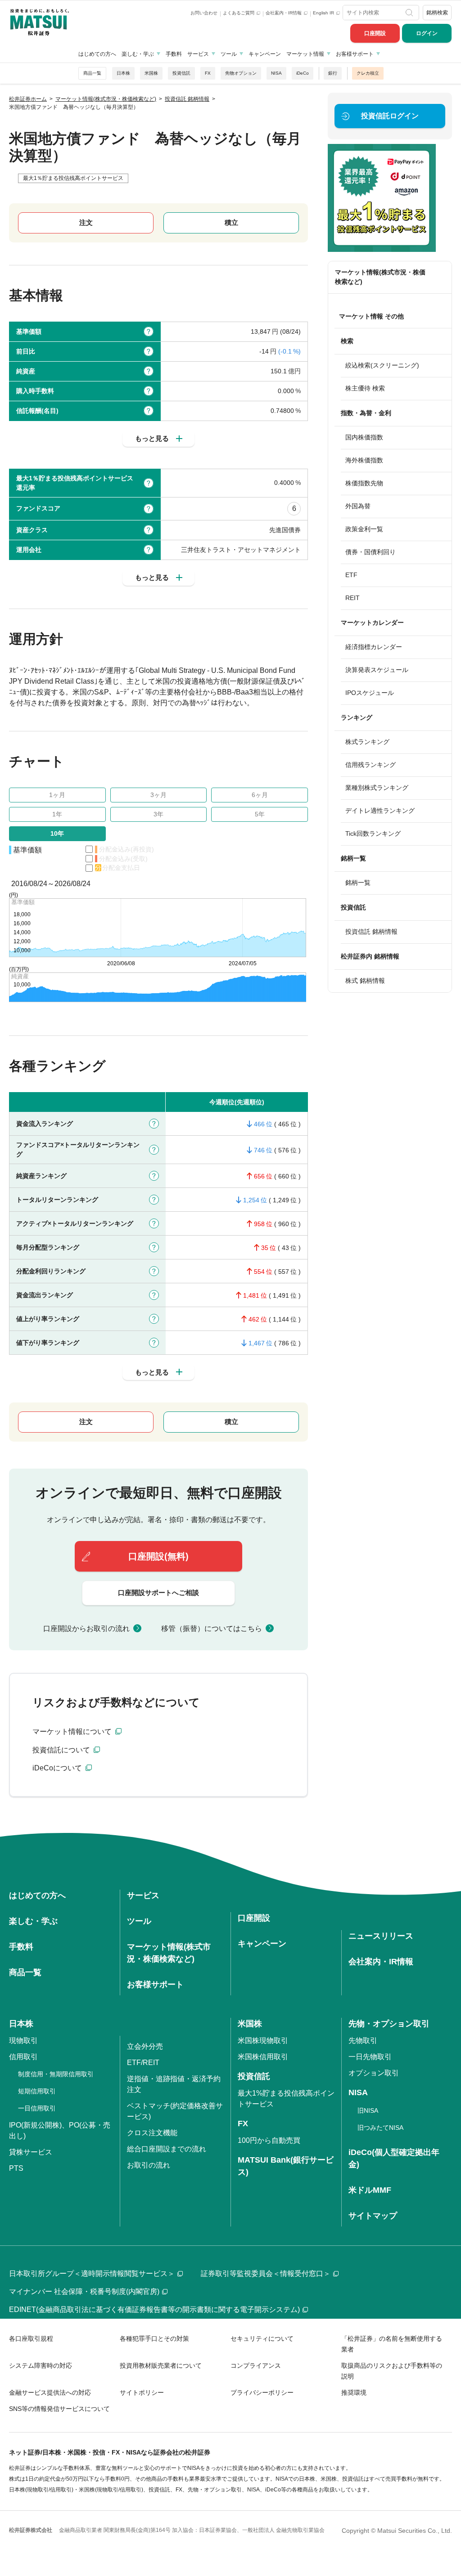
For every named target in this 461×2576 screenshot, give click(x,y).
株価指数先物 (364, 483)
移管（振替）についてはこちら (212, 1628)
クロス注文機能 (152, 2133)
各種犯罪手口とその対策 (154, 2339)
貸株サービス (31, 2152)
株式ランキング (367, 742)
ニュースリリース (381, 1936)
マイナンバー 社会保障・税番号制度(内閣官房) (84, 2292)
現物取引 (23, 2041)
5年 (260, 814)
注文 (86, 222)
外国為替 (358, 506)
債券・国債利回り (371, 552)
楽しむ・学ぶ (138, 54)
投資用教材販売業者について (161, 2365)
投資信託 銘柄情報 (371, 932)
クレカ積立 (368, 73)
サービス (198, 54)
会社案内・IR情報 (284, 13)
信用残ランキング (371, 765)
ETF (351, 575)
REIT (353, 598)
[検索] (410, 13)
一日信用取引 (37, 2108)
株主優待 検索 (365, 388)
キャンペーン (265, 54)
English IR (324, 13)
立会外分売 (145, 2046)
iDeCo (303, 73)
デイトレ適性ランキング (380, 811)
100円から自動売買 (269, 2140)
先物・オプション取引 (389, 2024)
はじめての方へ (97, 54)
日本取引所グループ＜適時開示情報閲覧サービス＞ (92, 2274)
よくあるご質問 (239, 13)
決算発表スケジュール (377, 670)
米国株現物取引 (263, 2041)
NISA (276, 73)
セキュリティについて (262, 2339)
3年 (158, 814)
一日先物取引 (370, 2057)
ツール (229, 54)
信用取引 (23, 2057)
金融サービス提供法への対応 (50, 2392)
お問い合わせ (204, 13)
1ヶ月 (57, 795)
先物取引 (363, 2041)
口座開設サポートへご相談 (158, 1593)
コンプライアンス (256, 2365)
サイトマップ (373, 2216)
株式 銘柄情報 (365, 981)
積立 (231, 222)
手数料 (174, 54)
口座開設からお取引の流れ (86, 1628)
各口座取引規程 (31, 2339)
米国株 (151, 73)
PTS (16, 2168)
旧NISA (368, 2110)
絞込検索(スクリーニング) (382, 365)
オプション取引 (374, 2073)
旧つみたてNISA (380, 2128)
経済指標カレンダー (374, 647)
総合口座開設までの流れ (167, 2149)
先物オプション (241, 73)
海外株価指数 (364, 460)
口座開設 (375, 33)
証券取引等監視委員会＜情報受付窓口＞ (266, 2274)
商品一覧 (92, 73)
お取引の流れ (149, 2165)
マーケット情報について (73, 1732)
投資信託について (62, 1750)
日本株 (123, 73)
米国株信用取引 (263, 2057)
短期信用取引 (37, 2091)
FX (208, 73)
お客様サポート (355, 54)
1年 (57, 814)
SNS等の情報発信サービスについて (59, 2409)
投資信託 (181, 73)
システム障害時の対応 (41, 2365)
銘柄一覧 (358, 883)
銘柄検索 (437, 13)
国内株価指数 (364, 437)
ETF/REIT (143, 2063)
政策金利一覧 (364, 529)
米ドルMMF (370, 2190)
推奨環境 (354, 2392)
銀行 (333, 73)
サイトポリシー (142, 2392)
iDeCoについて (58, 1768)
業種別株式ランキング (377, 788)
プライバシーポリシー (262, 2392)
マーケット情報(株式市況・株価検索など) (380, 277)
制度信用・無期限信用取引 (56, 2074)
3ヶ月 (158, 795)
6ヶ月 (260, 795)
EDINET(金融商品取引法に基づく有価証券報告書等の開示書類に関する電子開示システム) (154, 2309)
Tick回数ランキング (373, 833)
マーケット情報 (305, 54)
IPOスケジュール (370, 693)
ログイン (427, 33)
